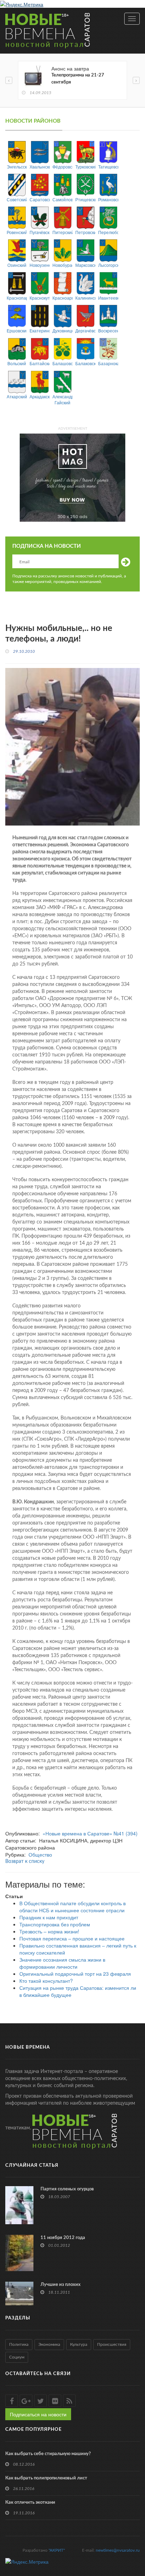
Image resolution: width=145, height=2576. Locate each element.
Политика (19, 2344)
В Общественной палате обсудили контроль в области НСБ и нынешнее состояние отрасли (72, 1907)
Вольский (17, 363)
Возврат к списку (25, 1862)
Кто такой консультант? (46, 1981)
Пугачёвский (40, 232)
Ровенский (17, 232)
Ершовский (17, 330)
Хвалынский (40, 167)
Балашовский (62, 363)
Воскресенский (108, 330)
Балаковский (85, 363)
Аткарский (17, 396)
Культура (79, 2344)
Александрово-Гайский (62, 399)
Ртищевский (85, 199)
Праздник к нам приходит (49, 1917)
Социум (17, 2357)
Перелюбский (108, 232)
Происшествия (112, 2344)
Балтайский (40, 363)
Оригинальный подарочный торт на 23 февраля (75, 1974)
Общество (40, 1854)
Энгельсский (17, 167)
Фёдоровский (62, 167)
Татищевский (108, 167)
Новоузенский (40, 265)
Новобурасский (62, 265)
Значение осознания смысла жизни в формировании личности (62, 1963)
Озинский (17, 265)
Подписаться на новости (38, 2414)
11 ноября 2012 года (63, 2238)
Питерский (62, 232)
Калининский (85, 298)
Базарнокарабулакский (108, 363)
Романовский (108, 199)
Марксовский (85, 265)
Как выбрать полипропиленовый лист (46, 2478)
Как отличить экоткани (30, 2503)
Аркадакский (40, 396)
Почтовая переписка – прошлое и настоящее (72, 1938)
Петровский (85, 232)
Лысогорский (108, 265)
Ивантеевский (108, 298)
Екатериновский (40, 330)
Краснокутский (40, 298)
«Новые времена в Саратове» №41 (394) (90, 1833)
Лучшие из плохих (61, 2285)
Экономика (49, 2344)
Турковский (85, 167)
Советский (17, 199)
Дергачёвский (85, 330)
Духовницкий (62, 330)
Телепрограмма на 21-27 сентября (78, 79)
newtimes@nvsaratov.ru (118, 2550)
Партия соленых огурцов (67, 2189)
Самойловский (62, 199)
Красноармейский (62, 298)
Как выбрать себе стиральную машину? (48, 2454)
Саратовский (40, 199)
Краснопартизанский (17, 298)
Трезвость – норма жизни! (49, 1931)
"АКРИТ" (57, 2550)
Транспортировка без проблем (55, 1924)
